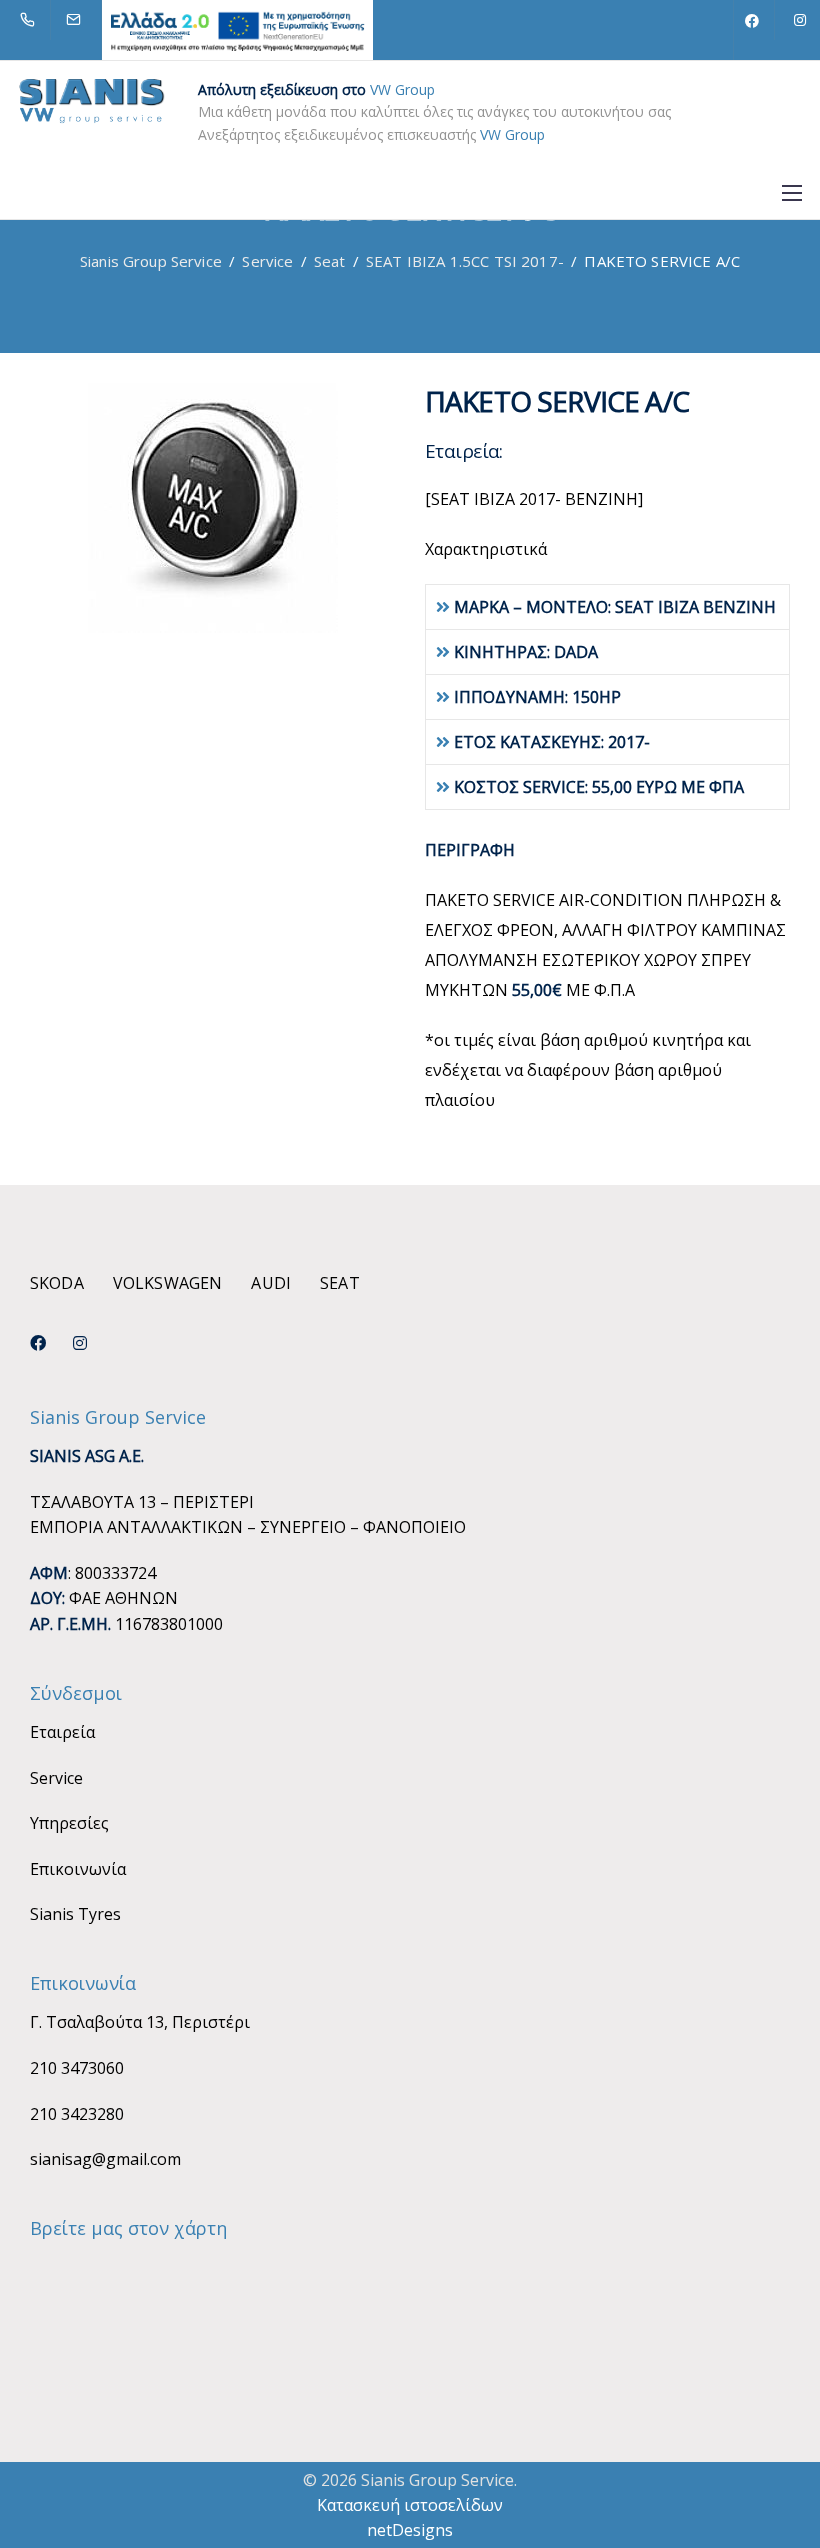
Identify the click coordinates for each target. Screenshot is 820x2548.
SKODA (57, 1283)
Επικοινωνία (78, 1869)
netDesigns (410, 2530)
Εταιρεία (62, 1732)
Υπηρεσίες (69, 1823)
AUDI (271, 1283)
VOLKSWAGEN (168, 1283)
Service (56, 1778)
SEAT (340, 1283)
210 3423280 (77, 2114)
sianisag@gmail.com (105, 2159)
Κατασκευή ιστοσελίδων (410, 2505)
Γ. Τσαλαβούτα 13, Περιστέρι (140, 2022)
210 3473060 (77, 2068)
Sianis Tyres (75, 1914)
